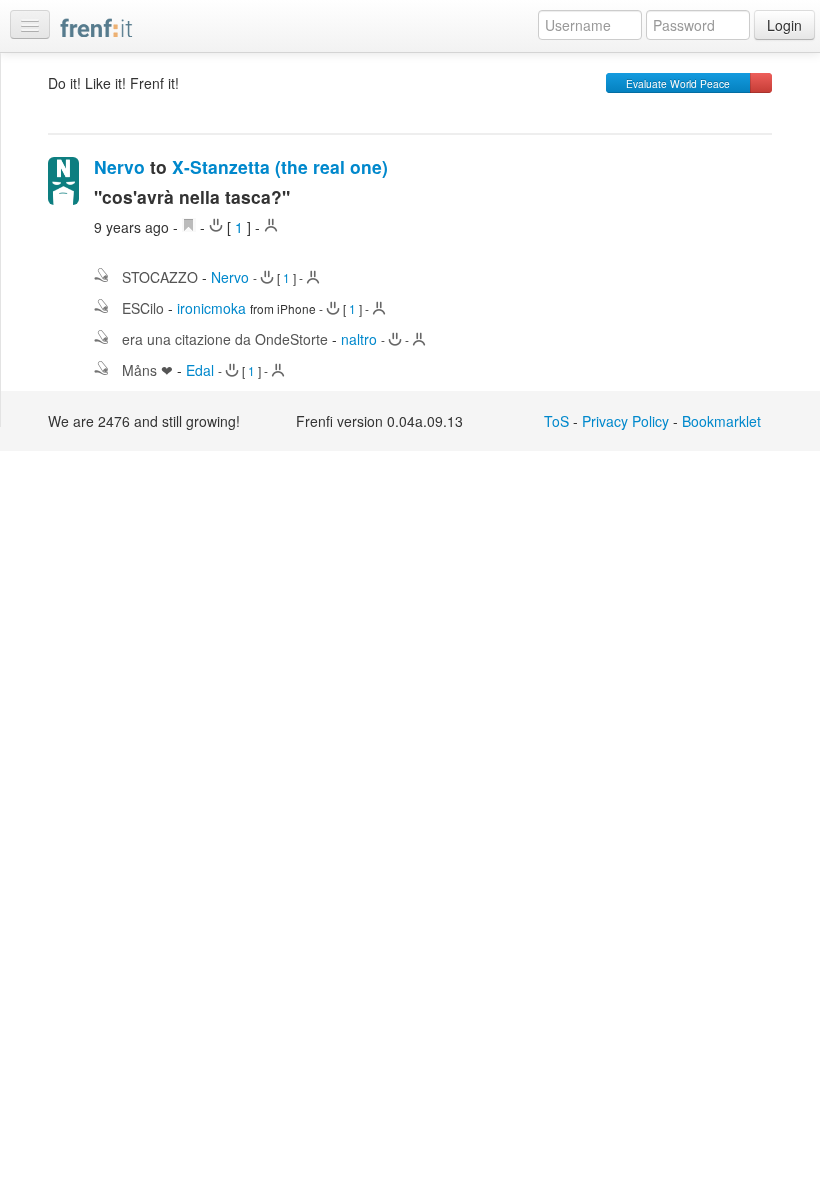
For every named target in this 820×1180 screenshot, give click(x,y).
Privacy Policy (625, 421)
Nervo (119, 166)
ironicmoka (211, 308)
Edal (200, 370)
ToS (556, 421)
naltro (359, 339)
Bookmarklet (721, 421)
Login (784, 25)
